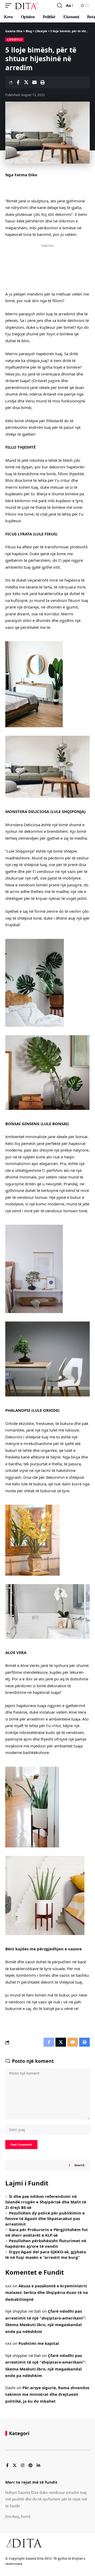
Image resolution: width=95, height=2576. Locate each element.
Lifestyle (15, 40)
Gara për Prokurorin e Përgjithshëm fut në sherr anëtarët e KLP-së (47, 2232)
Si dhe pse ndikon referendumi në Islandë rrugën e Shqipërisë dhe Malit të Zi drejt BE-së (46, 2202)
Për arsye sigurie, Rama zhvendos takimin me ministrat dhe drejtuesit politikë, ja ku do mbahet (47, 2394)
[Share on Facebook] (18, 82)
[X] (15, 2466)
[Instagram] (23, 2466)
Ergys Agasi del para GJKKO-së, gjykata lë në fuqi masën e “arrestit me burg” (46, 2254)
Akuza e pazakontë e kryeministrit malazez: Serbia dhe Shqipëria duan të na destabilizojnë (47, 2292)
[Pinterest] (30, 2466)
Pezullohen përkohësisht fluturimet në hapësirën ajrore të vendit (46, 2243)
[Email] (34, 82)
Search (79, 2165)
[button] (10, 6)
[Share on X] (26, 82)
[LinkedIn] (38, 2466)
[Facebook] (7, 2466)
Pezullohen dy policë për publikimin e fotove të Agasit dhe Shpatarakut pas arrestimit (45, 2218)
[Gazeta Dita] (27, 6)
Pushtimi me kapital (39, 2343)
